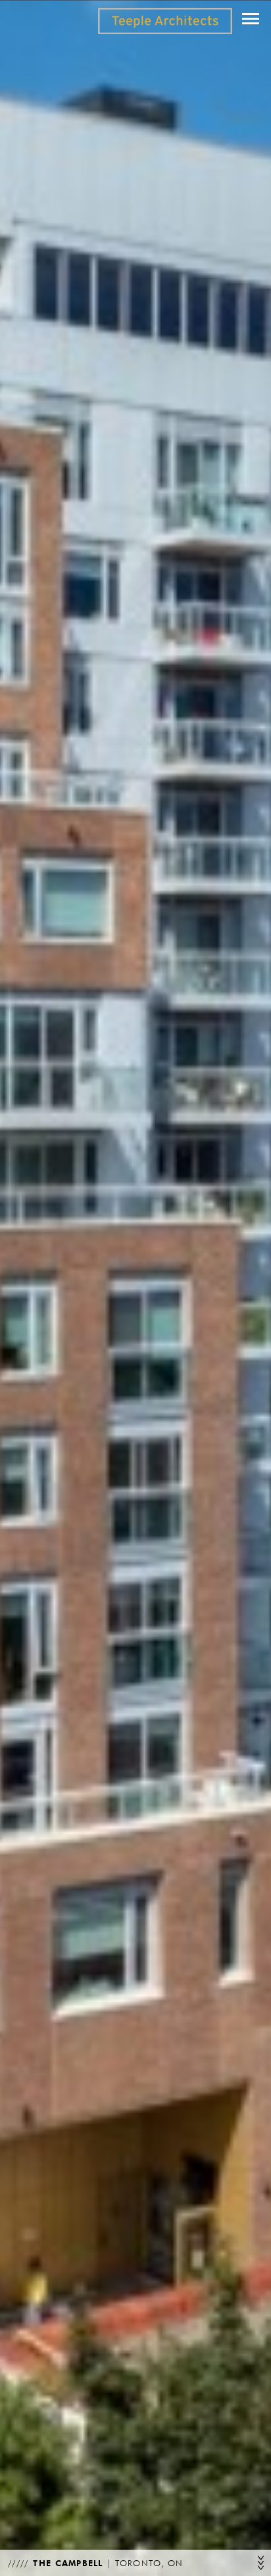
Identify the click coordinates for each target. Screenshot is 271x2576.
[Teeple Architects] (165, 21)
